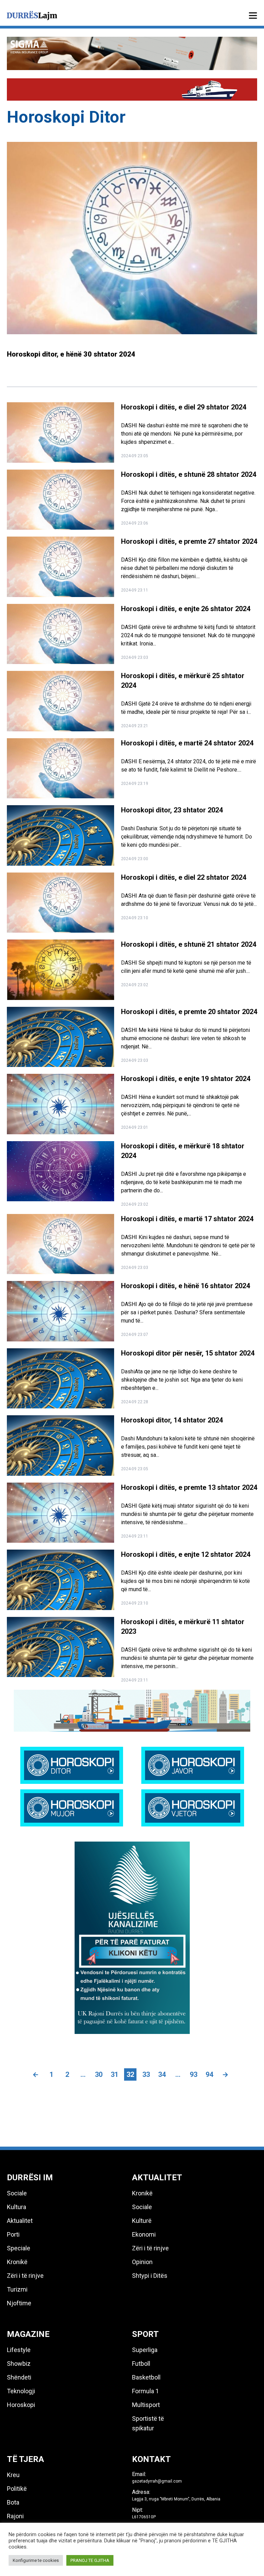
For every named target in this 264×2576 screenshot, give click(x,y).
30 (99, 2074)
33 (146, 2074)
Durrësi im (30, 2178)
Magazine (28, 2334)
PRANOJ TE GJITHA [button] (90, 2560)
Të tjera (25, 2459)
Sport (145, 2334)
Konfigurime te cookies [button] (36, 2560)
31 (114, 2074)
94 (209, 2074)
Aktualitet (157, 2178)
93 (194, 2074)
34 (162, 2074)
